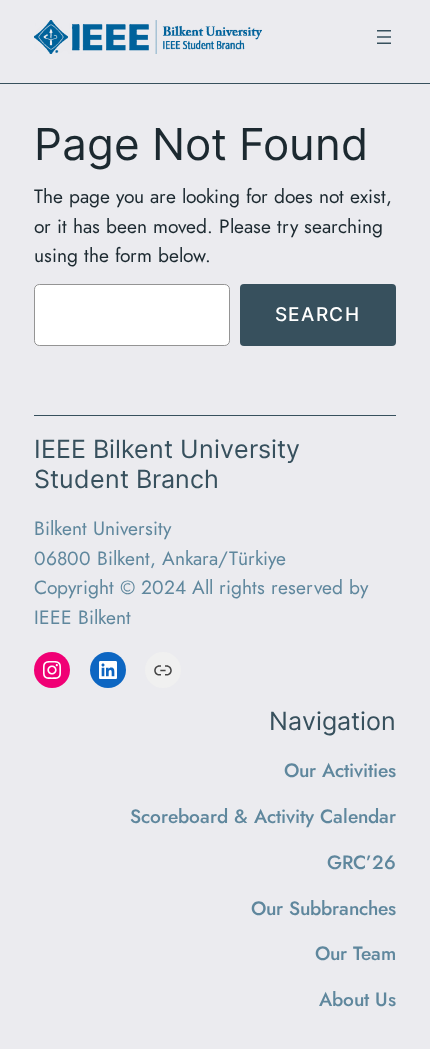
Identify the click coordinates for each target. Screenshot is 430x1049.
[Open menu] (384, 37)
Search (318, 314)
